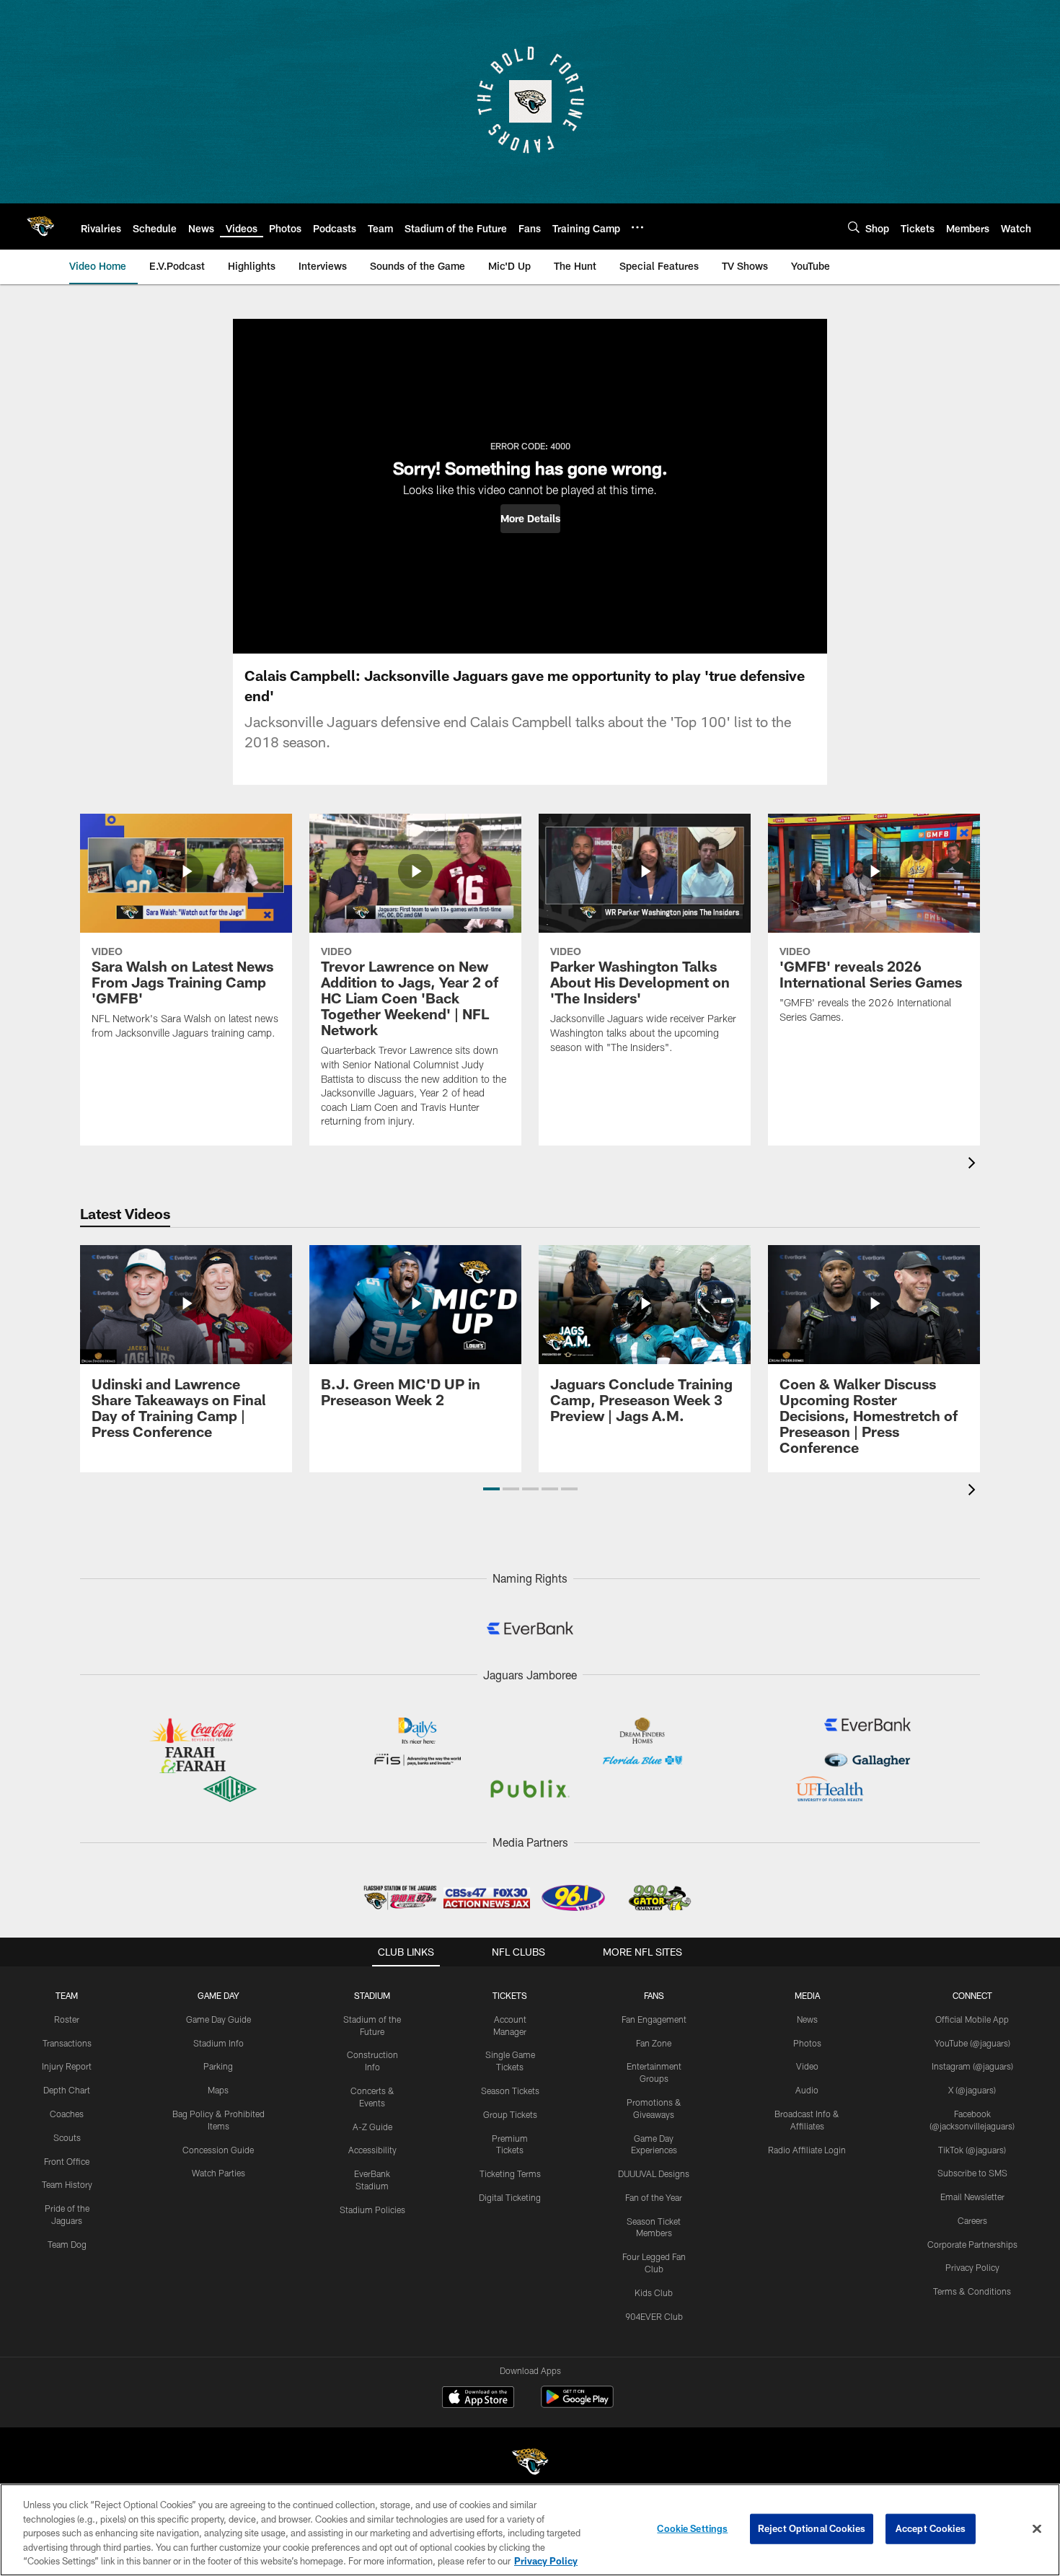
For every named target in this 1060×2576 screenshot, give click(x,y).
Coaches (67, 2114)
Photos (807, 2043)
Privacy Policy (972, 2267)
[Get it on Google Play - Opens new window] (577, 2404)
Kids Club (654, 2293)
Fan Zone (654, 2043)
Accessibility (372, 2150)
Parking (218, 2066)
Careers (972, 2220)
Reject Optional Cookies (812, 2528)
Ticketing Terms (510, 2173)
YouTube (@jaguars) (972, 2043)
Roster (67, 2019)
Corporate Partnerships (972, 2244)
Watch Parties (218, 2173)
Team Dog (67, 2244)
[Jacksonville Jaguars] (530, 2464)
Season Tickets (510, 2091)
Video (807, 2066)
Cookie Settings (692, 2528)
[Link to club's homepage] (40, 227)
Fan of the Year (654, 2197)
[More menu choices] (637, 227)
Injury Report (67, 2066)
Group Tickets (510, 2114)
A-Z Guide (372, 2127)
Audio (807, 2090)
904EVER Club (654, 2316)
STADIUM (372, 1995)
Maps (218, 2090)
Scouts (67, 2137)
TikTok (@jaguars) (972, 2150)
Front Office (67, 2161)
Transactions (67, 2043)
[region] (530, 2530)
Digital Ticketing (510, 2197)
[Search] (854, 227)
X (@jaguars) (972, 2090)
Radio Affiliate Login (807, 2150)
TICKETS (510, 1995)
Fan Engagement (654, 2019)
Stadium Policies (372, 2210)
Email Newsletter (972, 2197)
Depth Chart (67, 2090)
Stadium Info (218, 2043)
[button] (530, 519)
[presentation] (974, 1165)
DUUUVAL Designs (654, 2173)
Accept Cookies (931, 2528)
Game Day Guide (218, 2019)
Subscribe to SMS (972, 2173)
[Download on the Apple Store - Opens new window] (478, 2399)
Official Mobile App (972, 2019)
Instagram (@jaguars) (972, 2066)
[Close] (1037, 2529)
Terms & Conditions (972, 2291)
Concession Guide (218, 2150)
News (807, 2019)
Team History (67, 2184)
